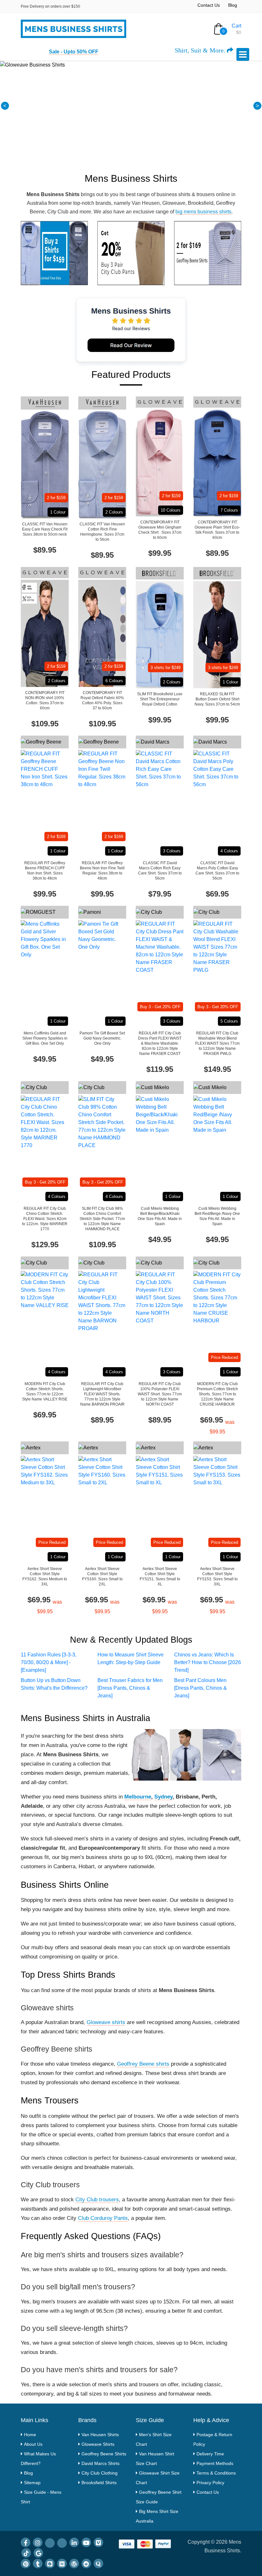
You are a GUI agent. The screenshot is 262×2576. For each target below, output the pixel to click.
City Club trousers (97, 2200)
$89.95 (45, 550)
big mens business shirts (203, 212)
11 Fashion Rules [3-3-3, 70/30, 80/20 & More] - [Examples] (49, 1662)
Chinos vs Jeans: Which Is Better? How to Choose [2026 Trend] (208, 1662)
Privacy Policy (210, 2483)
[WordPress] (74, 2564)
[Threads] (50, 2543)
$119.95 (160, 1069)
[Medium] (62, 2564)
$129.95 (45, 1244)
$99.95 (160, 553)
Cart (236, 26)
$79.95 (160, 894)
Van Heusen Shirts (100, 2435)
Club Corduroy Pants (103, 2218)
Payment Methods (215, 2463)
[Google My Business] (38, 2553)
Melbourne (138, 1797)
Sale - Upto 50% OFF (74, 52)
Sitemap (32, 2483)
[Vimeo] (98, 2542)
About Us (33, 2444)
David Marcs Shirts (100, 2463)
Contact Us (209, 5)
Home (30, 2435)
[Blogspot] (50, 2564)
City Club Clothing (100, 2473)
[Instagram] (38, 2542)
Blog (233, 5)
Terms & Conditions (216, 2473)
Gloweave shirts (106, 2022)
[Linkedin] (74, 2542)
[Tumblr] (38, 2564)
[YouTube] (86, 2542)
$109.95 (45, 724)
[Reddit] (86, 2564)
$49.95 (45, 1059)
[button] (5, 106)
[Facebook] (26, 2542)
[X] (62, 2543)
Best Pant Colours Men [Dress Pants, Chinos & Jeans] (200, 1688)
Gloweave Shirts (98, 2444)
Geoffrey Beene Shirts (104, 2454)
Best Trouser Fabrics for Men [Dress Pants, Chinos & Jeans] (130, 1688)
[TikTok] (26, 2553)
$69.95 (217, 894)
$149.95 (217, 1069)
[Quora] (98, 2564)
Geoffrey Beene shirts (143, 2064)
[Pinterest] (26, 2564)
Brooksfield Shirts (99, 2483)
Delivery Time (210, 2454)
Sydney (163, 1797)
